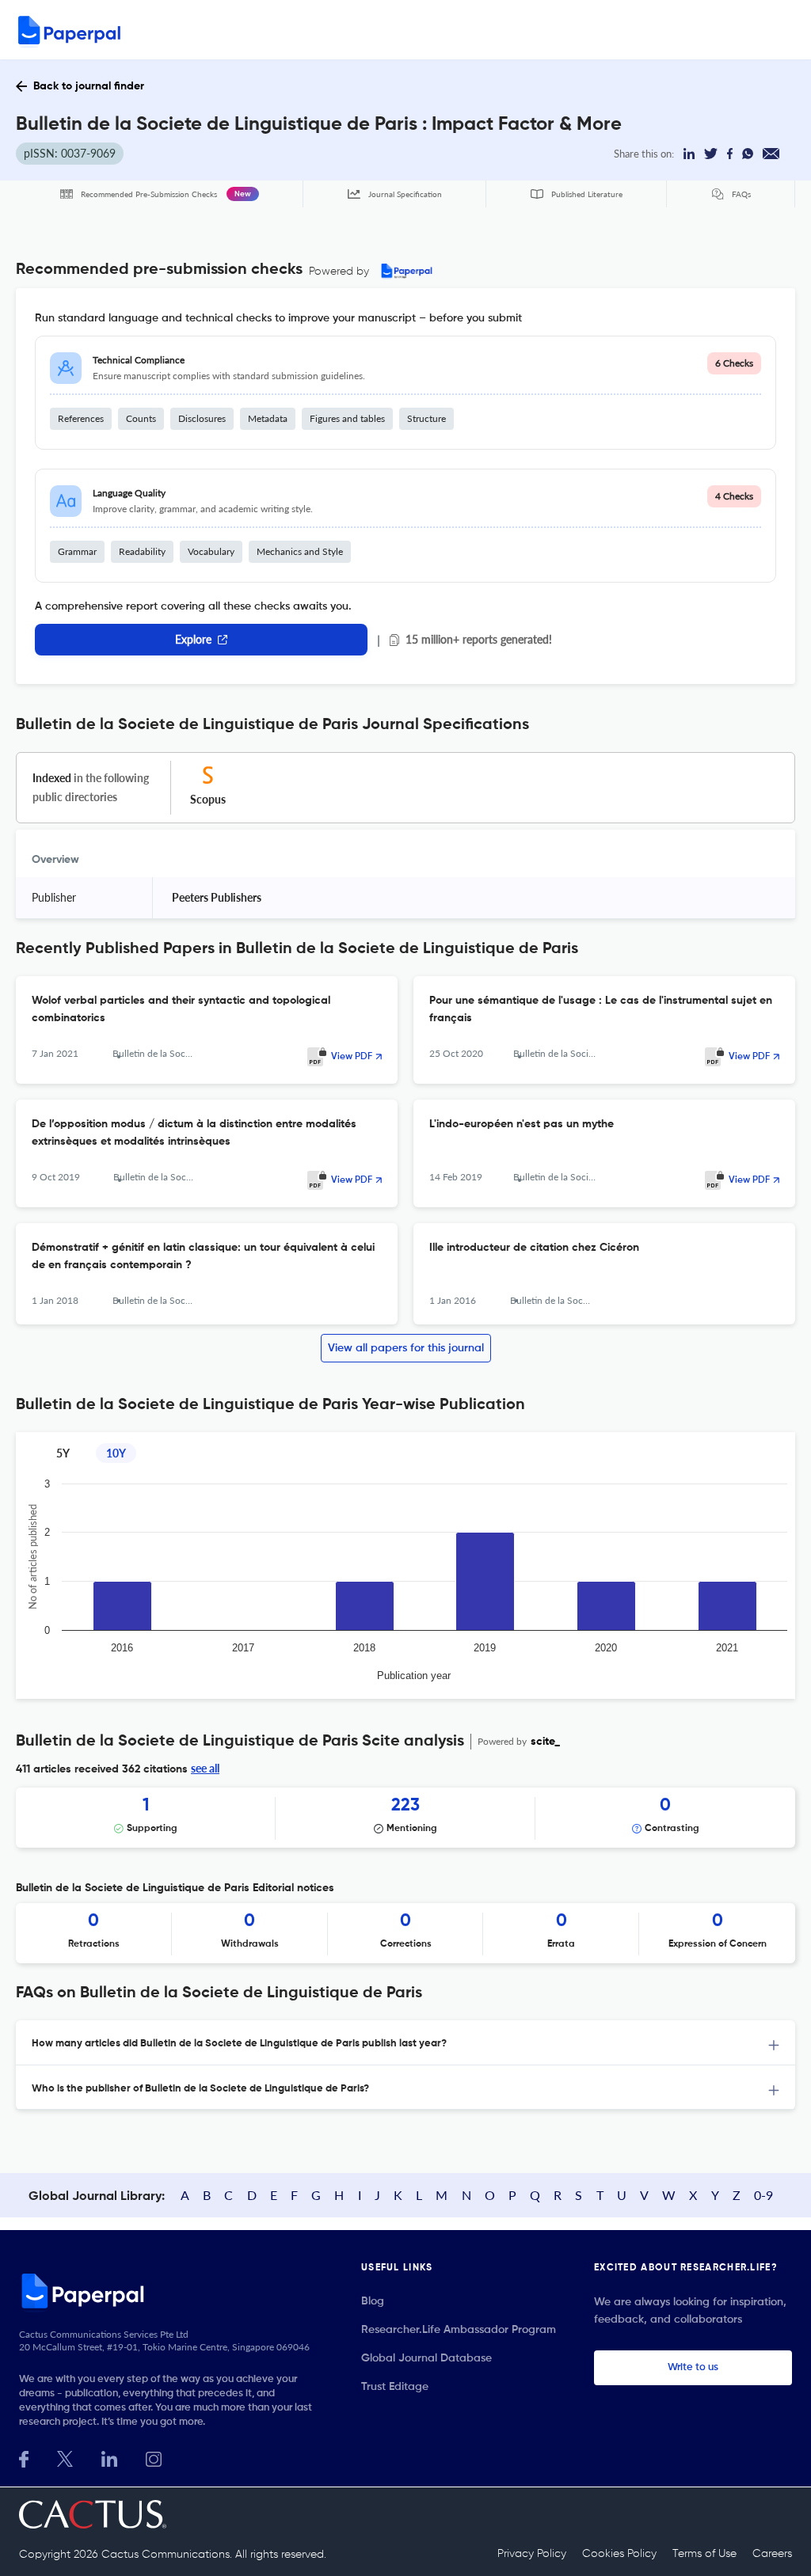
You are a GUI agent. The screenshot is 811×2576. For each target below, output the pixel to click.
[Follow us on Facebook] (24, 2458)
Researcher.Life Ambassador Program (459, 2330)
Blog (373, 2301)
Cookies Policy (619, 2554)
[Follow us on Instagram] (154, 2458)
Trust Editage (395, 2387)
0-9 (763, 2195)
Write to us (693, 2367)
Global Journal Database (426, 2358)
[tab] (405, 2043)
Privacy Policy (532, 2554)
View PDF (352, 1057)
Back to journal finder (89, 86)
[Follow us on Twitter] (65, 2458)
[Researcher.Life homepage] (171, 2290)
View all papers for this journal (406, 1348)
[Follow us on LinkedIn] (109, 2458)
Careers (772, 2554)
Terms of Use (704, 2554)
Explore (193, 639)
